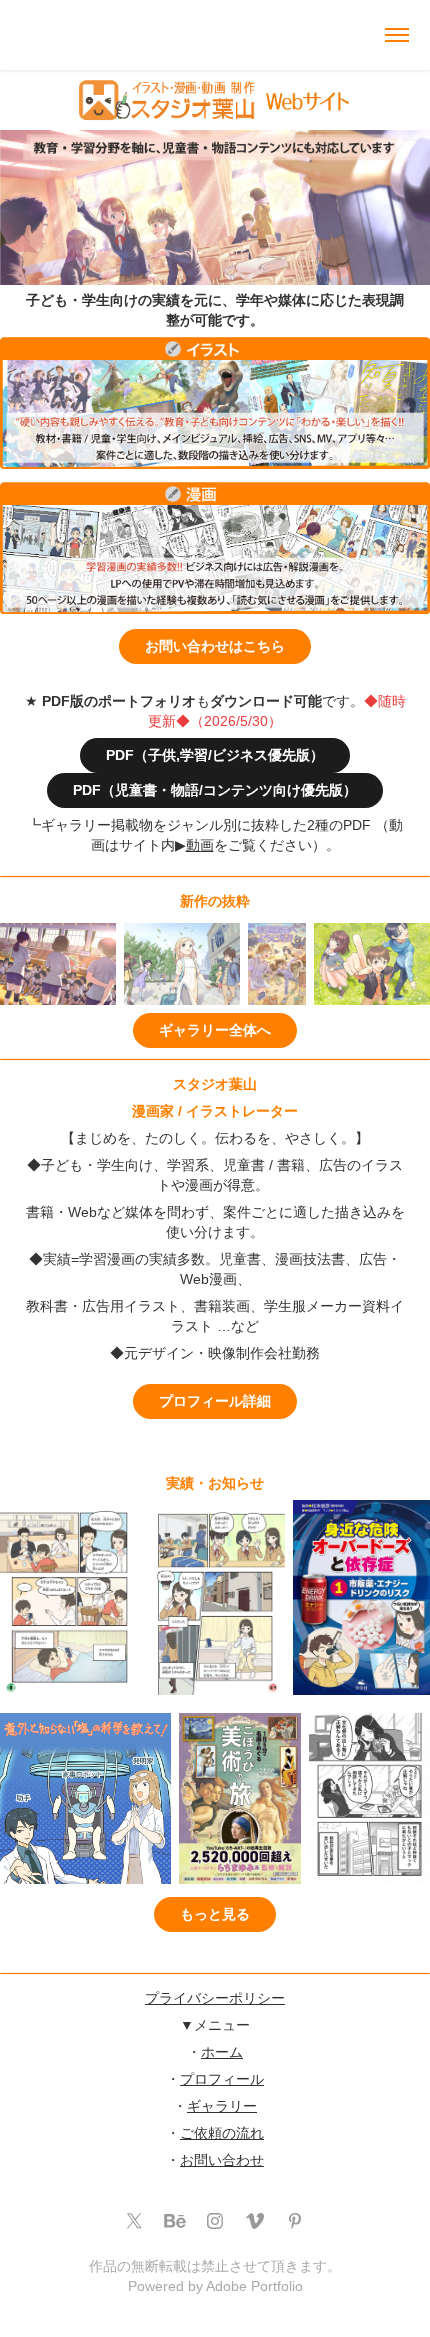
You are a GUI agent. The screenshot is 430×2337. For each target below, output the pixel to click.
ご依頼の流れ (222, 2133)
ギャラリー (222, 2106)
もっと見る (215, 1914)
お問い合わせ (222, 2160)
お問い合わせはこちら (215, 646)
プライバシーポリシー (215, 1998)
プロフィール (222, 2079)
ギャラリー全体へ (215, 1030)
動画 (200, 845)
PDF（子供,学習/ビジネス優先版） (215, 755)
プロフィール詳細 (215, 1401)
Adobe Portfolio (254, 2286)
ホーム (222, 2052)
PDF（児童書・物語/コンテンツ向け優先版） (215, 790)
